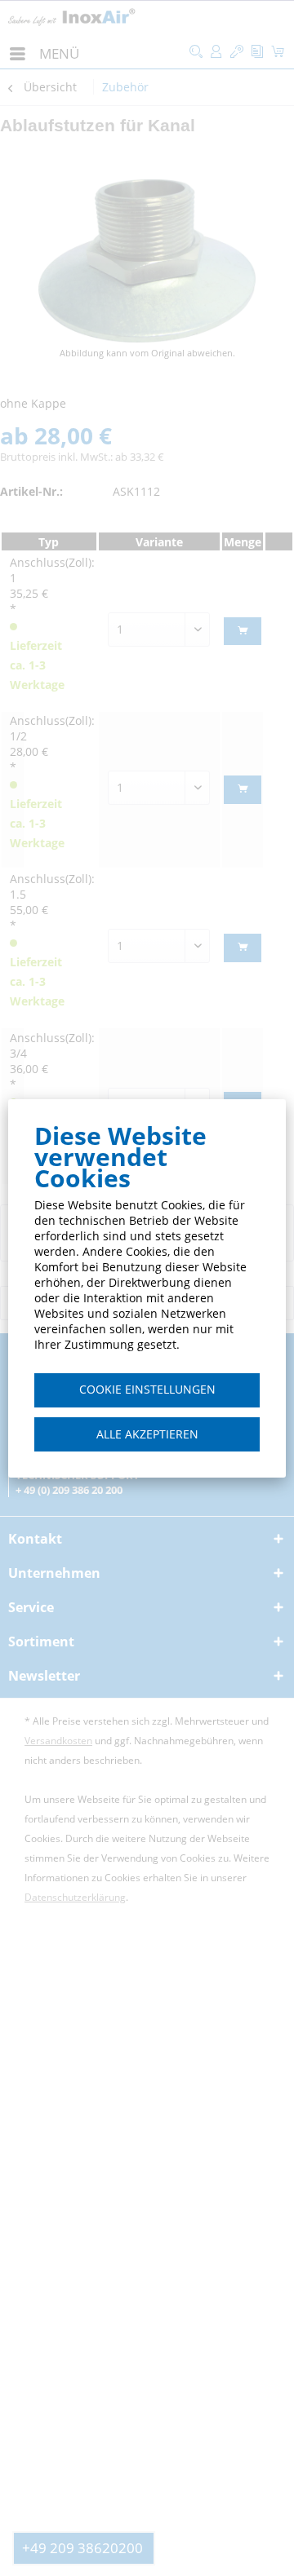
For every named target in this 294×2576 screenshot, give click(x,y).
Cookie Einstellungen (147, 1389)
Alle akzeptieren (147, 1434)
